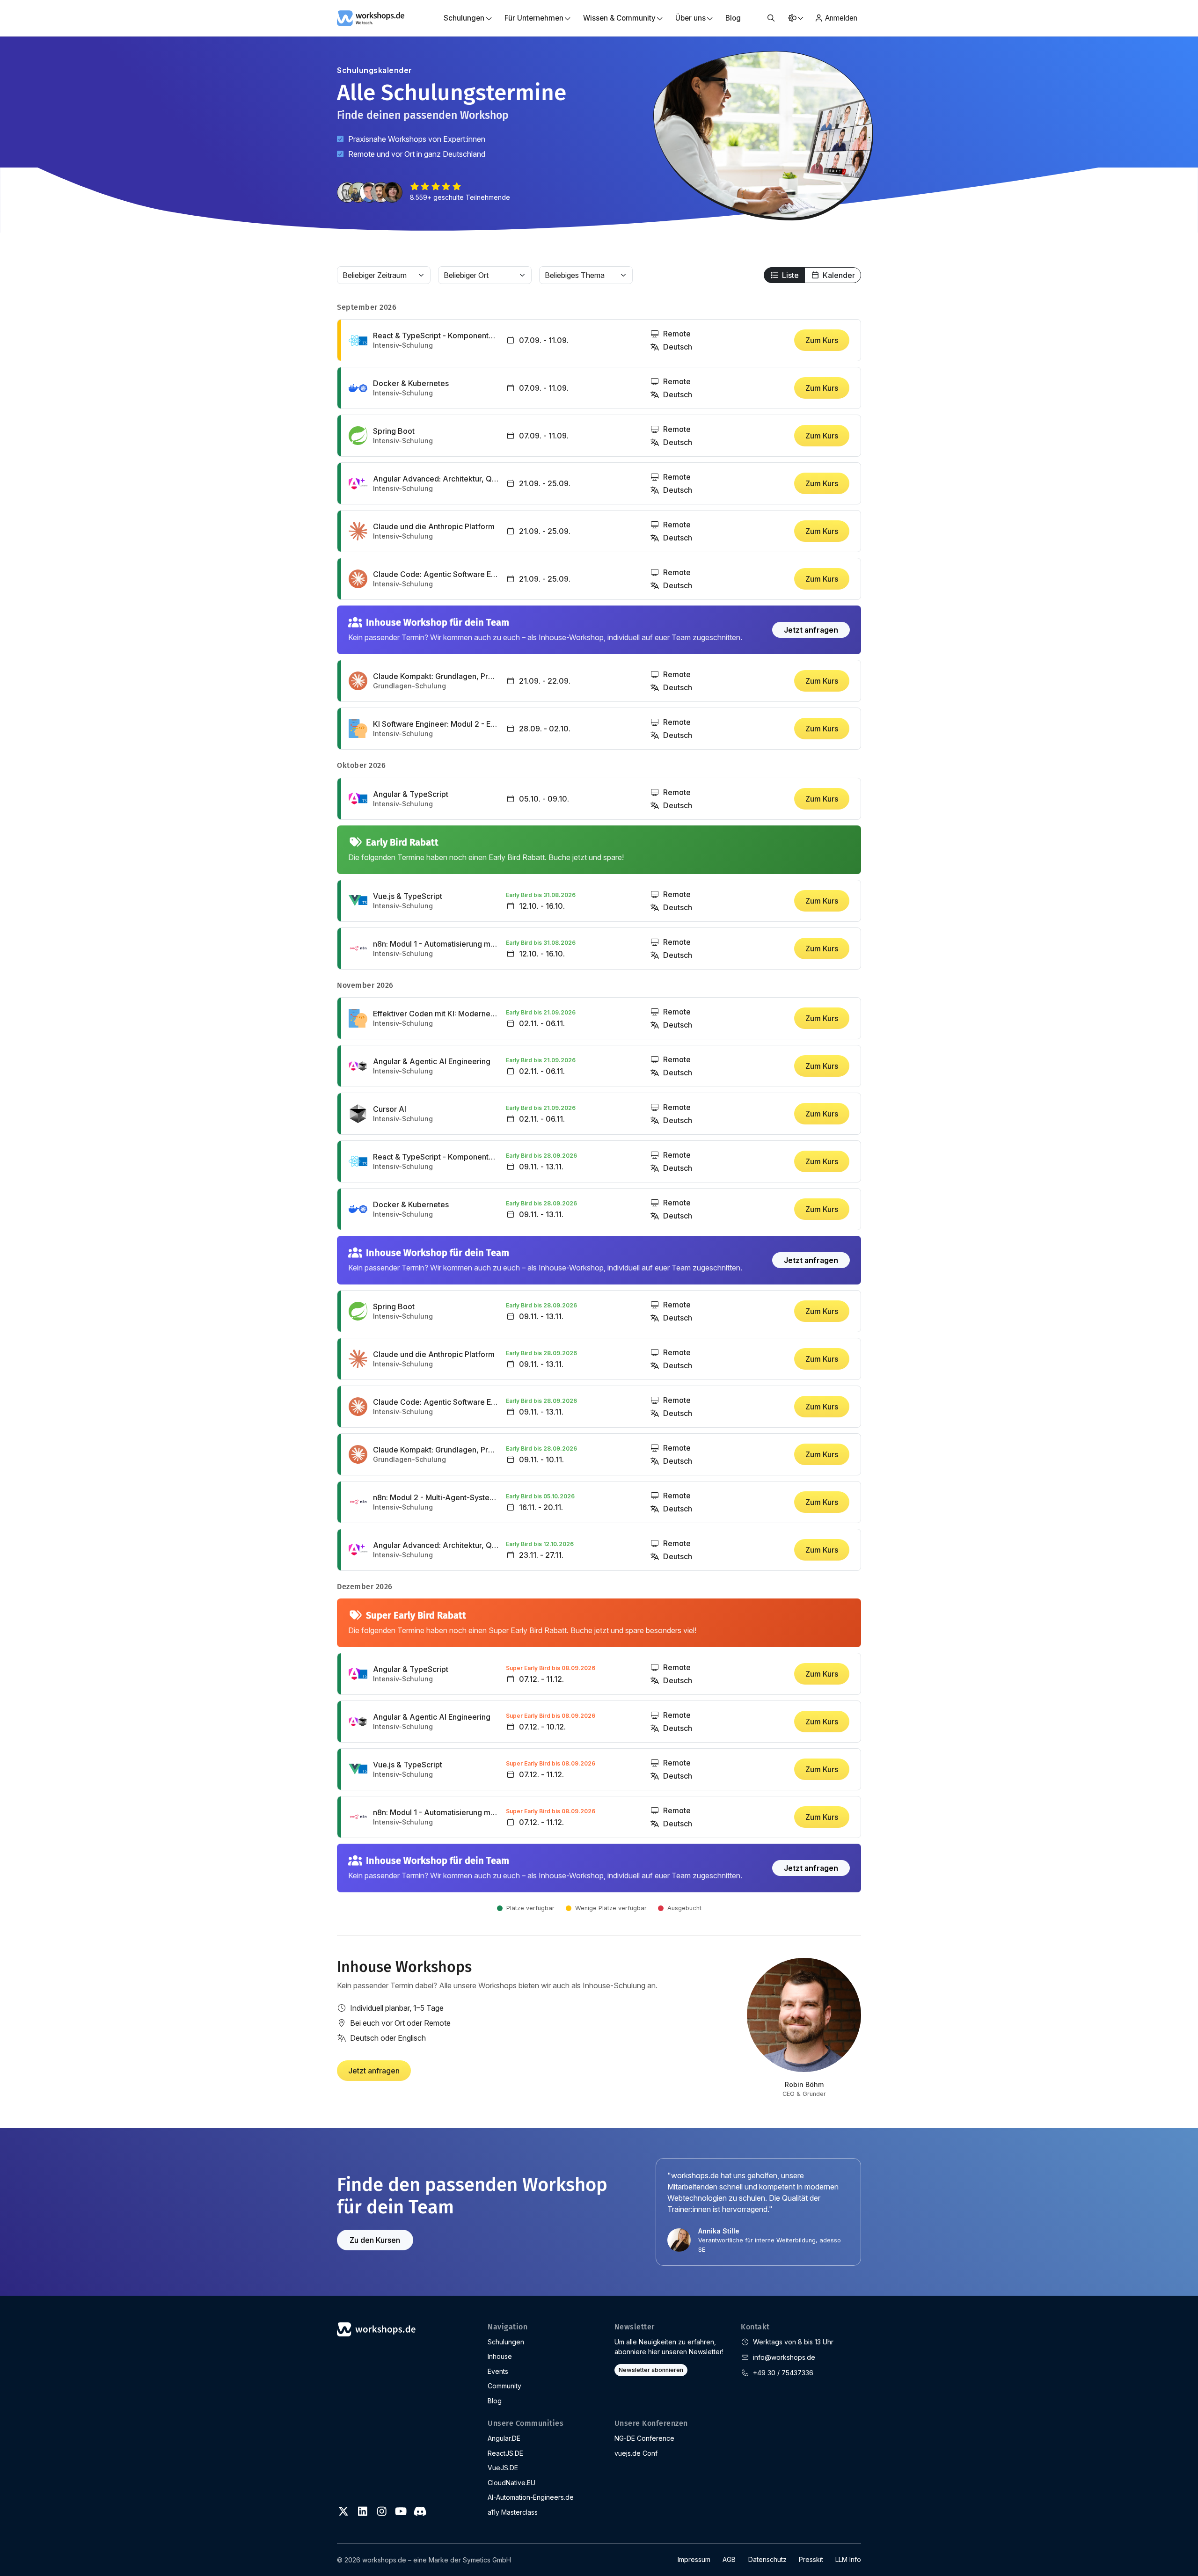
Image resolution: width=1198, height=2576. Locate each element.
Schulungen (506, 2342)
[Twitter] (343, 2511)
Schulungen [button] (464, 18)
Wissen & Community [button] (619, 18)
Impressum (694, 2559)
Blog (733, 18)
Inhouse (500, 2356)
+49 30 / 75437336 (783, 2373)
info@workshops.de (784, 2357)
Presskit (811, 2559)
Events (498, 2371)
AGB (729, 2559)
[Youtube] (401, 2511)
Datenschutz (767, 2559)
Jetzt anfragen (811, 630)
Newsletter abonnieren (651, 2370)
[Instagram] (382, 2511)
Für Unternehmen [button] (534, 18)
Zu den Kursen (375, 2240)
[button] (771, 18)
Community (504, 2386)
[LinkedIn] (363, 2511)
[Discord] (420, 2511)
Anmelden (841, 18)
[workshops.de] (371, 17)
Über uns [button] (690, 18)
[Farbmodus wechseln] (795, 18)
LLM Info (848, 2559)
